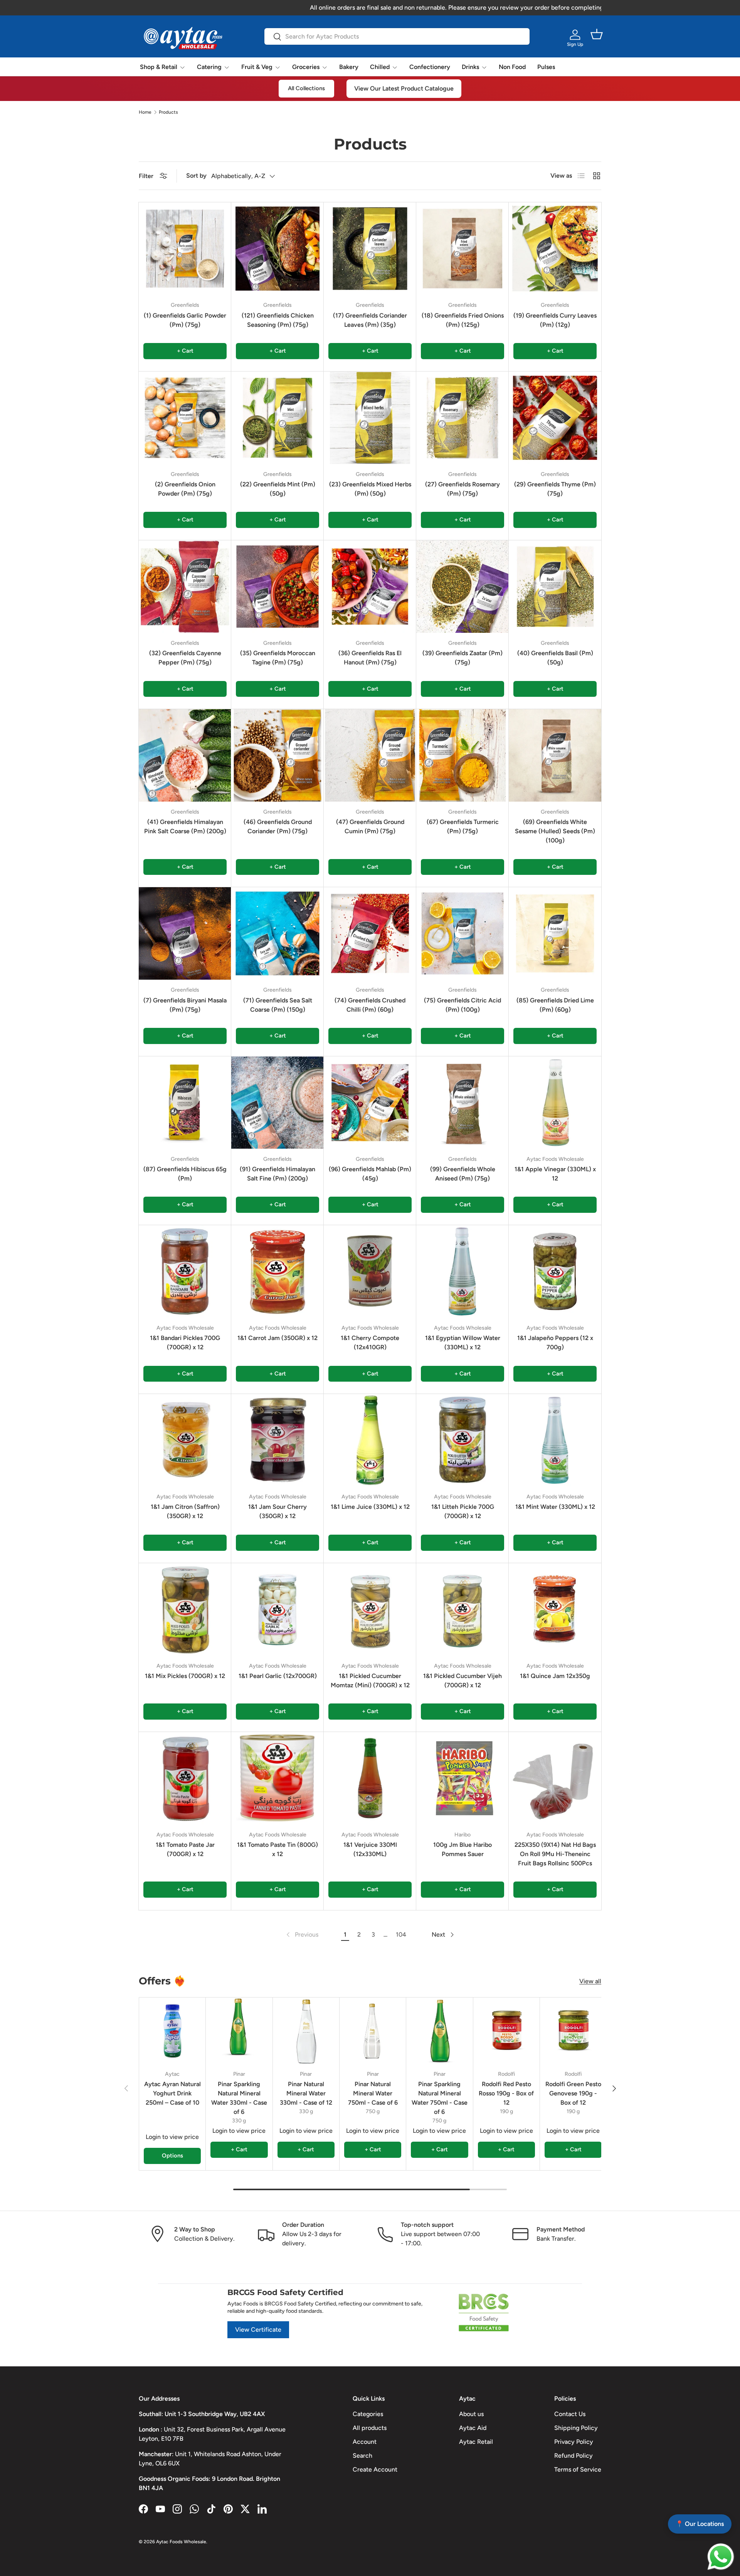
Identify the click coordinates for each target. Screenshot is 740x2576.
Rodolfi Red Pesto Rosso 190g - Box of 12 (506, 2093)
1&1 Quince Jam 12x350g (555, 1676)
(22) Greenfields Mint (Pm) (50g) (278, 489)
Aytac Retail (476, 2442)
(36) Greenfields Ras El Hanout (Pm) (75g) (370, 658)
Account (365, 2442)
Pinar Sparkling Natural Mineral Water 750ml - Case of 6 (440, 2098)
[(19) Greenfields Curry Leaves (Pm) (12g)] (555, 249)
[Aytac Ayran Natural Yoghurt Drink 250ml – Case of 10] (172, 2031)
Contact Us (570, 2414)
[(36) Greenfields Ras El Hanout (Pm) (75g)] (370, 587)
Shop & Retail (159, 67)
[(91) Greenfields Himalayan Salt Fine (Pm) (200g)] (277, 1103)
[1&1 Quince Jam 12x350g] (555, 1609)
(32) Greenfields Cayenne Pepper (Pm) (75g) (185, 658)
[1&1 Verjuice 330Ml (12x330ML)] (370, 1778)
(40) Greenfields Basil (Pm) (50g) (555, 658)
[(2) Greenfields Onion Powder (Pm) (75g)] (185, 418)
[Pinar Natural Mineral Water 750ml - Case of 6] (373, 2031)
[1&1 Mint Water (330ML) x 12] (555, 1440)
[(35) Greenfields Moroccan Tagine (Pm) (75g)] (277, 587)
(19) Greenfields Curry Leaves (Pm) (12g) (555, 320)
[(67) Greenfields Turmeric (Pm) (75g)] (462, 755)
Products (168, 112)
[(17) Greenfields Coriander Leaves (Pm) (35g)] (370, 249)
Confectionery (430, 67)
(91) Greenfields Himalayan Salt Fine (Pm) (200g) (277, 1174)
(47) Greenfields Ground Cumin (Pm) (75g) (370, 826)
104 (401, 1935)
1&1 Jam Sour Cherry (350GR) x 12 (277, 1511)
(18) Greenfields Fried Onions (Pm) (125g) (463, 320)
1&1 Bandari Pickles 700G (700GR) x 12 (185, 1343)
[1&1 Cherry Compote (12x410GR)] (370, 1271)
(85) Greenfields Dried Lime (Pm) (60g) (555, 1005)
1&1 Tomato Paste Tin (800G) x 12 (277, 1849)
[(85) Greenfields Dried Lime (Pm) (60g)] (555, 933)
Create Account (375, 2469)
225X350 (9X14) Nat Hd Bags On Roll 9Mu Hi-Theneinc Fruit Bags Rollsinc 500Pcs (555, 1854)
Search (362, 2456)
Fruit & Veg (257, 67)
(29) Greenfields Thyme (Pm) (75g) (555, 489)
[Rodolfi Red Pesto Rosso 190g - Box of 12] (506, 2031)
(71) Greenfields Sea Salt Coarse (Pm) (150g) (278, 1005)
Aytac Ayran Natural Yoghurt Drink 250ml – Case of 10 (172, 2093)
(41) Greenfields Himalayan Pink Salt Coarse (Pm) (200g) (185, 826)
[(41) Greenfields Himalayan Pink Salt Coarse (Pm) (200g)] (185, 755)
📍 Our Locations (700, 2524)
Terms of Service (578, 2469)
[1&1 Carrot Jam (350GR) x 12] (277, 1271)
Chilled (380, 67)
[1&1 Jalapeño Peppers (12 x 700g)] (555, 1271)
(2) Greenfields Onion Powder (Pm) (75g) (185, 489)
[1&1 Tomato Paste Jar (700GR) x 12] (185, 1778)
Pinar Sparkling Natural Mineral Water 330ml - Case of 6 (239, 2098)
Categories (368, 2414)
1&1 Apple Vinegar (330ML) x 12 (555, 1174)
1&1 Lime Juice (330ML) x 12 (370, 1507)
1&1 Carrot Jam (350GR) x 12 (277, 1338)
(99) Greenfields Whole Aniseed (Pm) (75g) (463, 1174)
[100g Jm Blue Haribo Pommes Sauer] (462, 1778)
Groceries (306, 67)
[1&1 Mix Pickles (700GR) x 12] (185, 1609)
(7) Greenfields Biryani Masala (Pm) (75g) (185, 1005)
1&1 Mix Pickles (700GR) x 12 (185, 1676)
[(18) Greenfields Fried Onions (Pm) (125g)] (462, 249)
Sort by (196, 176)
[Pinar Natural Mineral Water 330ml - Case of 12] (306, 2031)
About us (471, 2414)
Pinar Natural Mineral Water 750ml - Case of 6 (373, 2093)
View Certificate (258, 2330)
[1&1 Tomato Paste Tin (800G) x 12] (277, 1778)
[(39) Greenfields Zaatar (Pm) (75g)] (462, 587)
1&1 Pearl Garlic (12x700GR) (278, 1676)
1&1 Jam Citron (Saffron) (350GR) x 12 (185, 1511)
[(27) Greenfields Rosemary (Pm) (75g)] (462, 418)
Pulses (546, 67)
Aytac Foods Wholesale (181, 2542)
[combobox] (397, 36)
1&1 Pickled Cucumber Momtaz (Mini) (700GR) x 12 (370, 1681)
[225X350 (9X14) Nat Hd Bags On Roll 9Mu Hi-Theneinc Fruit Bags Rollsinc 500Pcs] (555, 1778)
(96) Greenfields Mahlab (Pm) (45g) (370, 1174)
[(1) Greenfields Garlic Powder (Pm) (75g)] (185, 249)
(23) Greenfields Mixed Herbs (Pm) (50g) (370, 489)
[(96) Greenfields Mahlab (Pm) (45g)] (370, 1103)
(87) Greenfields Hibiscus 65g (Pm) (185, 1174)
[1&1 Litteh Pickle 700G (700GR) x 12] (462, 1440)
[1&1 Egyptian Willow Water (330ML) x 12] (462, 1271)
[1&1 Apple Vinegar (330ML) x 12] (555, 1103)
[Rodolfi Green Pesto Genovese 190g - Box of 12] (573, 2031)
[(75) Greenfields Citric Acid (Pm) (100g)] (462, 933)
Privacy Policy (574, 2442)
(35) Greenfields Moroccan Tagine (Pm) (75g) (278, 658)
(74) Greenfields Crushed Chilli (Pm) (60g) (370, 1005)
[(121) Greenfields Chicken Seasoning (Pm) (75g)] (277, 249)
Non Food (512, 67)
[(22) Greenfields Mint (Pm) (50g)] (277, 418)
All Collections (306, 88)
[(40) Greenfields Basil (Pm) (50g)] (555, 587)
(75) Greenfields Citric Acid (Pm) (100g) (462, 1005)
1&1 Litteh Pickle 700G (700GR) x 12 (463, 1511)
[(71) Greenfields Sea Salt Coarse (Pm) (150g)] (277, 933)
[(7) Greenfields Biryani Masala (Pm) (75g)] (185, 933)
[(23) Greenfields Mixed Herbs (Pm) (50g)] (370, 418)
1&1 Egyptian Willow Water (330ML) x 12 (463, 1343)
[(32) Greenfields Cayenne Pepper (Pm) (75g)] (185, 587)
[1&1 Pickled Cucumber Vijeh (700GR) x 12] (462, 1609)
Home (145, 112)
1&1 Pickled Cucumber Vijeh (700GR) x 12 (462, 1681)
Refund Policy (573, 2456)
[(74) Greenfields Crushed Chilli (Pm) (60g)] (370, 933)
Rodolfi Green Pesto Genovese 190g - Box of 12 (573, 2093)
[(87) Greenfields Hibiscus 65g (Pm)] (185, 1103)
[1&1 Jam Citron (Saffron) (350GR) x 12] (185, 1440)
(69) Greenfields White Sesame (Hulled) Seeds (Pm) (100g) (555, 831)
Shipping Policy (576, 2428)
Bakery (349, 67)
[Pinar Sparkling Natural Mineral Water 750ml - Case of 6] (439, 2031)
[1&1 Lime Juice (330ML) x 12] (370, 1440)
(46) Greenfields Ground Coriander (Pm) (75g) (278, 826)
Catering (209, 67)
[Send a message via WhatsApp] (721, 2557)
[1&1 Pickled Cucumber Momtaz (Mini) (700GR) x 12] (370, 1609)
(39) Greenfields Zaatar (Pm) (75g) (462, 658)
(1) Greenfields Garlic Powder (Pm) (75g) (185, 320)
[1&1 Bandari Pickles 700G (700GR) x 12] (185, 1271)
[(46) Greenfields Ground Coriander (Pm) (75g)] (277, 755)
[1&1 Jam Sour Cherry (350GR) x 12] (277, 1440)
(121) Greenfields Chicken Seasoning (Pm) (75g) (278, 320)
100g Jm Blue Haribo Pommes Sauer (462, 1849)
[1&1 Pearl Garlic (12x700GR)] (277, 1609)
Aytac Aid (473, 2428)
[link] (302, 1935)
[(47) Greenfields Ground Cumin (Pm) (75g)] (370, 755)
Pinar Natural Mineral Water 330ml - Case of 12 (306, 2093)
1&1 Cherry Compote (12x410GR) (370, 1343)
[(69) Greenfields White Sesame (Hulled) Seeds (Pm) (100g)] (555, 755)
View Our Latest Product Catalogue (404, 88)
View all (590, 1981)
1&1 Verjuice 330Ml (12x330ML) (370, 1849)
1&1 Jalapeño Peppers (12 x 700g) (555, 1343)
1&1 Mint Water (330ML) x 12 (555, 1507)
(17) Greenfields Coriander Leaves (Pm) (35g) (370, 320)
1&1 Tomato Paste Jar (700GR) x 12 (185, 1849)
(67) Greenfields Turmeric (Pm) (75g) (463, 826)
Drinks (470, 67)
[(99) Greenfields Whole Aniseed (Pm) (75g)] (462, 1103)
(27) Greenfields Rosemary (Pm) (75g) (462, 489)
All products (370, 2428)
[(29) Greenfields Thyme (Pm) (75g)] (555, 418)
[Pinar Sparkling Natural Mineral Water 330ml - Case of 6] (239, 2031)
